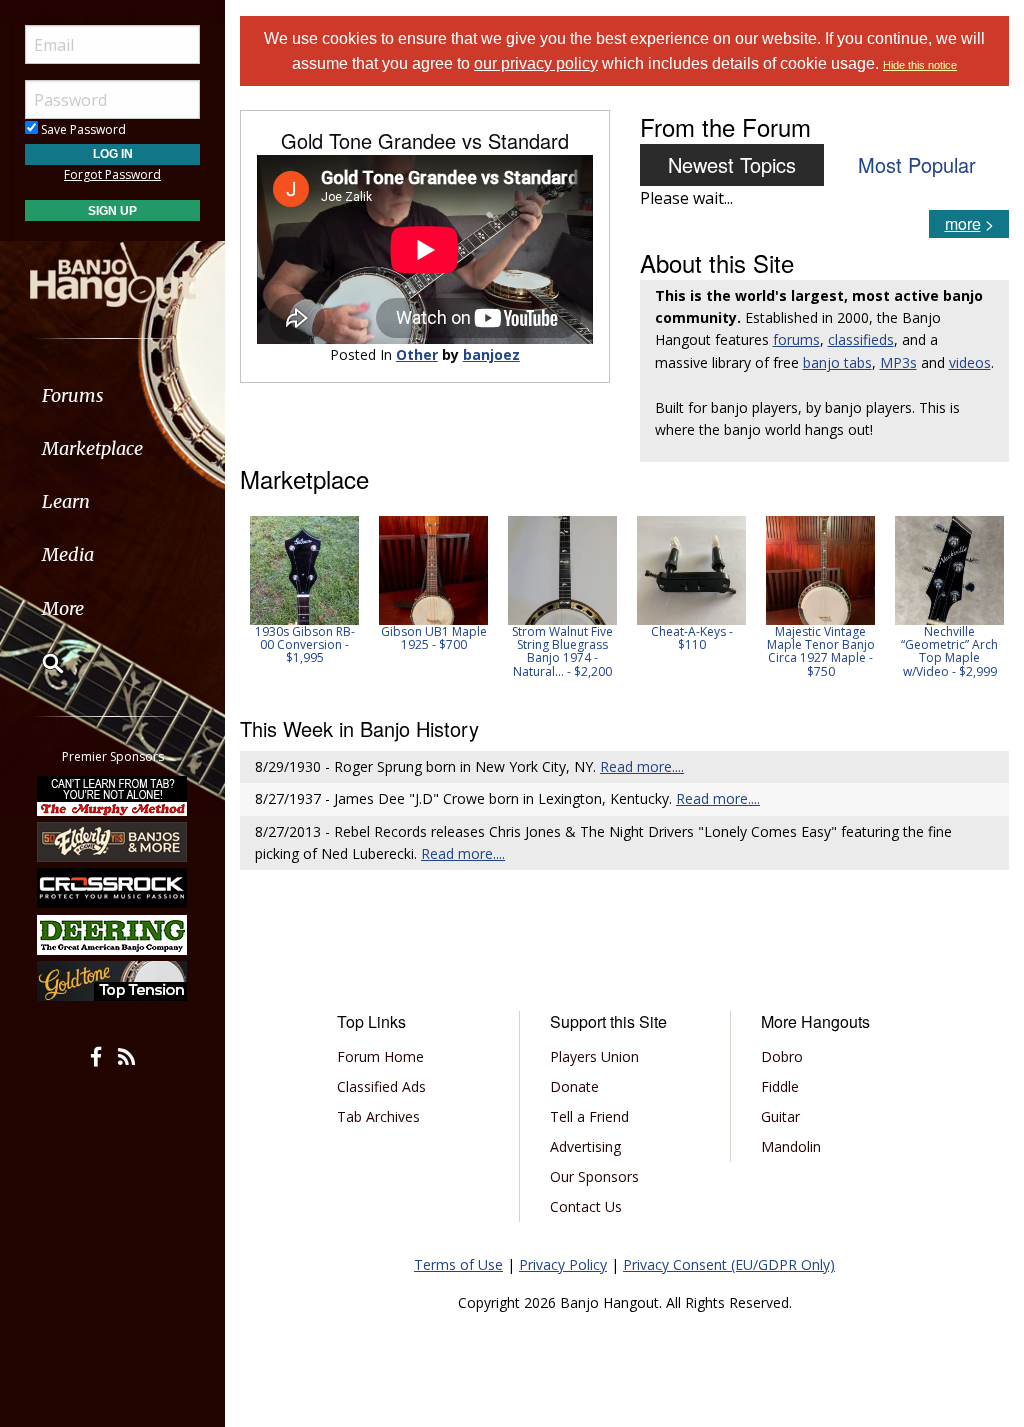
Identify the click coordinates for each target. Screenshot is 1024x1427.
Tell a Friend (589, 1116)
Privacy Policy (563, 1264)
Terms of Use (458, 1264)
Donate (574, 1086)
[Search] (40, 663)
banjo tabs (837, 362)
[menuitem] (112, 395)
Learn (66, 501)
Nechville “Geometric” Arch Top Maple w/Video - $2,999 (949, 651)
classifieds (861, 339)
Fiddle (780, 1086)
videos (970, 362)
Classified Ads (381, 1086)
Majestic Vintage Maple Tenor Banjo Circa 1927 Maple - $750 (821, 651)
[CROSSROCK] (113, 888)
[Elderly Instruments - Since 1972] (113, 842)
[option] (304, 590)
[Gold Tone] (113, 981)
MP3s (898, 362)
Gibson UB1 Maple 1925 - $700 (434, 638)
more (963, 223)
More (63, 608)
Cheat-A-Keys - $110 (692, 638)
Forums (73, 395)
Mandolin (791, 1146)
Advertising (585, 1146)
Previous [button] (250, 603)
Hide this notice (920, 65)
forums (796, 339)
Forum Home (380, 1056)
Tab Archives (378, 1116)
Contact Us (586, 1206)
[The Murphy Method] (113, 795)
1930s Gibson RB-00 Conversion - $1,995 (305, 644)
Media (68, 554)
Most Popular (917, 164)
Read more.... (642, 766)
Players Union (594, 1056)
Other (417, 354)
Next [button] (981, 603)
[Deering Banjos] (113, 935)
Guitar (780, 1116)
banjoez (491, 354)
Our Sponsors (594, 1176)
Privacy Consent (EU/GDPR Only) (729, 1264)
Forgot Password (112, 174)
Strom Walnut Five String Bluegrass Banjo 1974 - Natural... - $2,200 (562, 651)
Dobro (782, 1056)
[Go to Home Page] (113, 273)
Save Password (82, 129)
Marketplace (92, 448)
